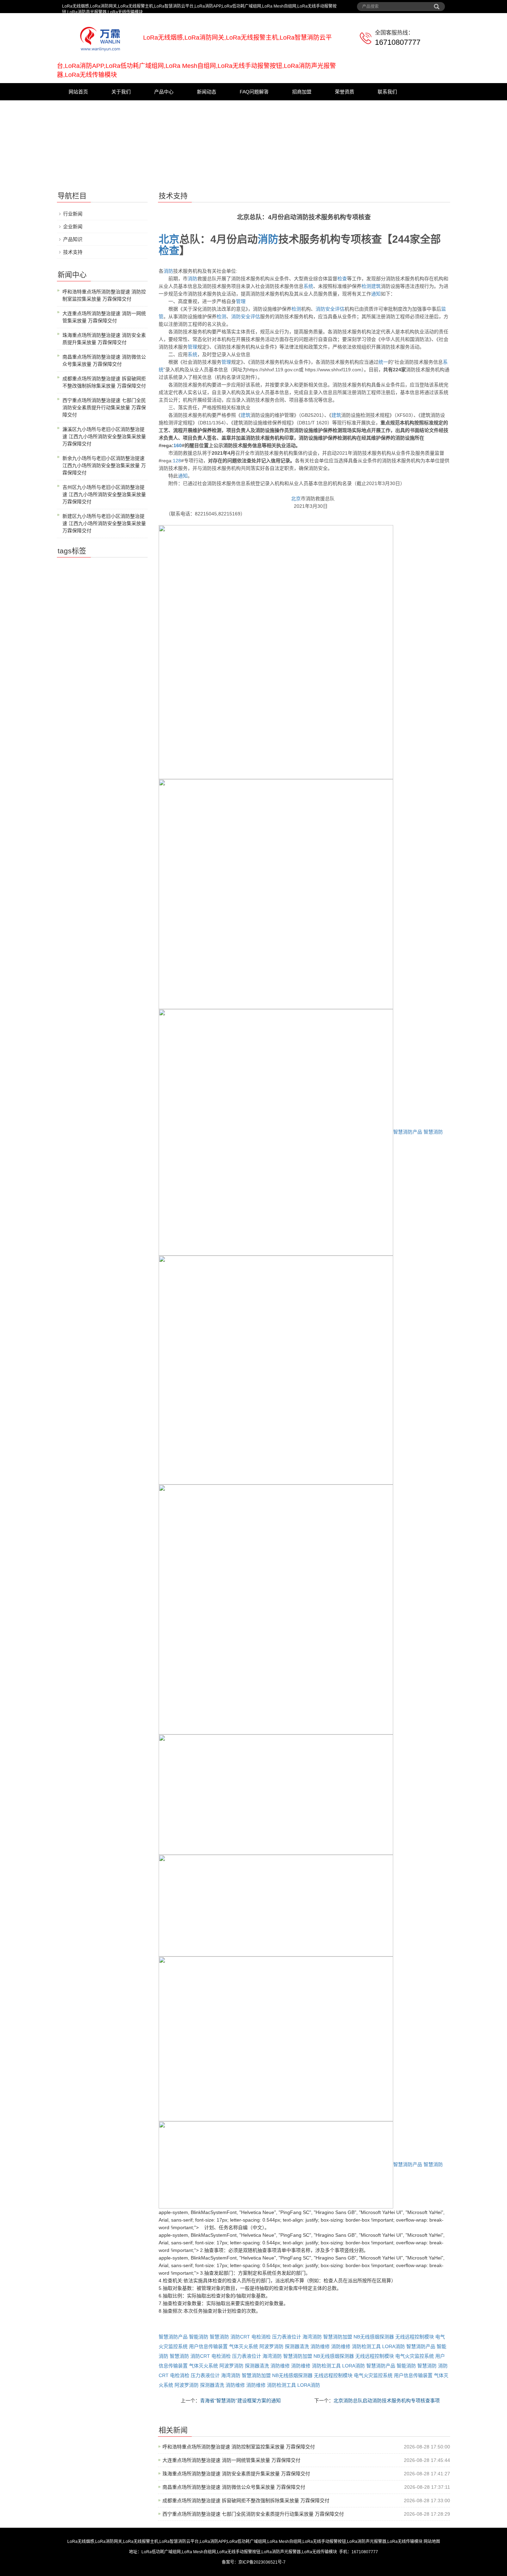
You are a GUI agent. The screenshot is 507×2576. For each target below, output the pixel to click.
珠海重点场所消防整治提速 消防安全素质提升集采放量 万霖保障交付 (236, 2474)
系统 (308, 286)
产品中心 (164, 92)
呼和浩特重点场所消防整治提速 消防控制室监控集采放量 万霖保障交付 (239, 2447)
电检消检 (261, 2337)
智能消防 (199, 2337)
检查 (169, 250)
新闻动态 (207, 92)
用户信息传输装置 (208, 2346)
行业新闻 (73, 214)
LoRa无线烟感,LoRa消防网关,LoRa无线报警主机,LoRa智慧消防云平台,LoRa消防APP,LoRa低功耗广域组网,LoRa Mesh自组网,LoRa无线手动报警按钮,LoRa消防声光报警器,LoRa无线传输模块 (245, 2542)
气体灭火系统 (243, 2346)
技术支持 (73, 252)
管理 (241, 301)
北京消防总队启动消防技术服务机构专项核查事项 (387, 2401)
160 (178, 445)
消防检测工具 (366, 2346)
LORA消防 (394, 2346)
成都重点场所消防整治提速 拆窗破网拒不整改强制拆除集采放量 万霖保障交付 (246, 2500)
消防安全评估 (330, 309)
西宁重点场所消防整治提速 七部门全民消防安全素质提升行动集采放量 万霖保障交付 (253, 2514)
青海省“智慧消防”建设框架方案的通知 (240, 2401)
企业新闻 (73, 227)
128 (177, 461)
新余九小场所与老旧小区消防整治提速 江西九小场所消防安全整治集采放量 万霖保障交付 (104, 465)
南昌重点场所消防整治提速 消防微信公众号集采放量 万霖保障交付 (234, 2487)
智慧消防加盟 (338, 2337)
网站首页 (78, 92)
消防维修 (320, 2346)
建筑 (376, 286)
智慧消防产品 (408, 1132)
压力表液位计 (287, 2337)
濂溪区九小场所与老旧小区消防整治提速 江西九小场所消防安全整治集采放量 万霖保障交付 (104, 436)
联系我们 (387, 92)
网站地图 (432, 2542)
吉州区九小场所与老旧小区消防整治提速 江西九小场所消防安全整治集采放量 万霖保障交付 (104, 494)
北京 (169, 239)
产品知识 (73, 239)
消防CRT (240, 2337)
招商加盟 (302, 92)
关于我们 (121, 92)
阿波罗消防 (271, 2346)
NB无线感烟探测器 (374, 2337)
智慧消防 (433, 1132)
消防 (268, 239)
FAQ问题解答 (254, 92)
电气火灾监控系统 (415, 2356)
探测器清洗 (297, 2346)
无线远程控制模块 (415, 2337)
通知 (376, 294)
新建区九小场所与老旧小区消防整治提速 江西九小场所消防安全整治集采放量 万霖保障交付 (104, 523)
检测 (366, 286)
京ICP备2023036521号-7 (262, 2562)
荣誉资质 (345, 92)
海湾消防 (312, 2337)
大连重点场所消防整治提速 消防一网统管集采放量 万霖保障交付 (231, 2460)
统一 (383, 362)
